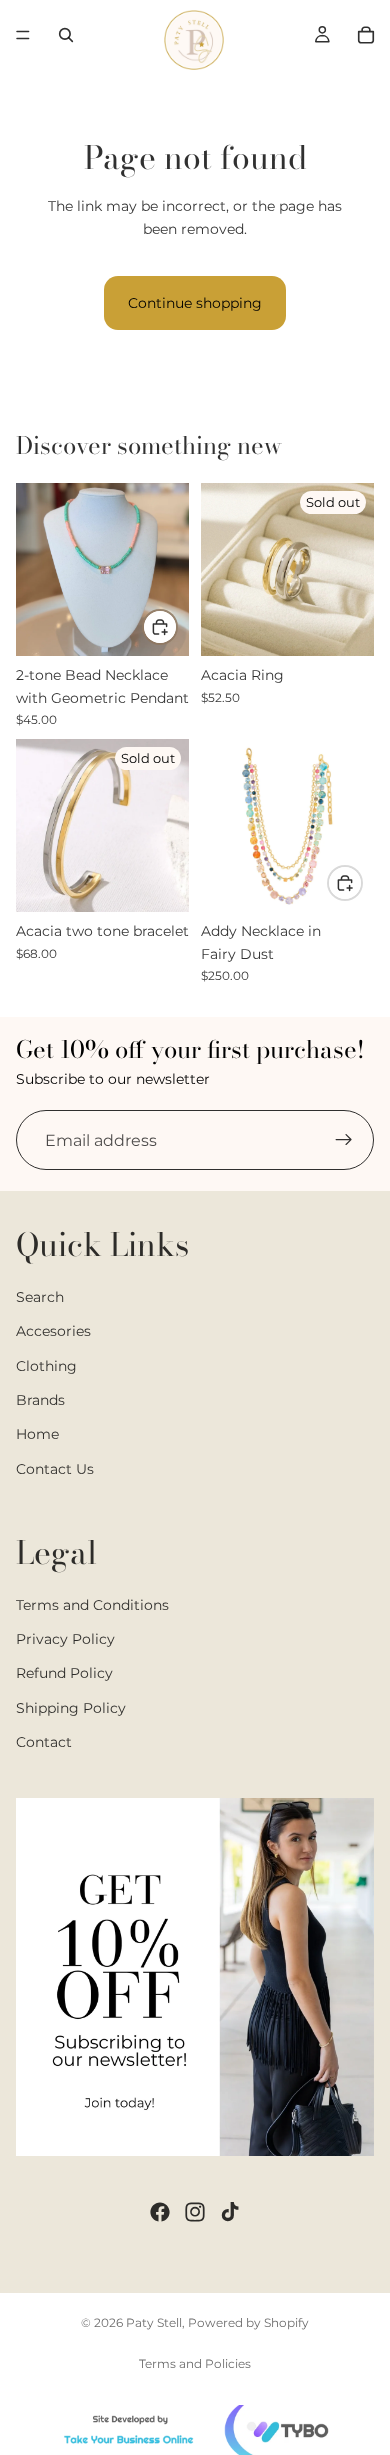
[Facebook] (160, 2212)
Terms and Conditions (92, 1605)
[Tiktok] (230, 2212)
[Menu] (23, 35)
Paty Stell (154, 2322)
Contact (44, 1743)
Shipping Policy (71, 1708)
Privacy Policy (65, 1640)
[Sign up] (344, 1140)
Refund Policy (64, 1674)
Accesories (53, 1332)
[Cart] (366, 35)
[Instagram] (195, 2212)
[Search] (66, 35)
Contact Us (55, 1469)
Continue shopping (195, 303)
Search (40, 1297)
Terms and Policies (195, 2363)
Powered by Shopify (248, 2322)
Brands (40, 1400)
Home (37, 1435)
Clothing (46, 1366)
